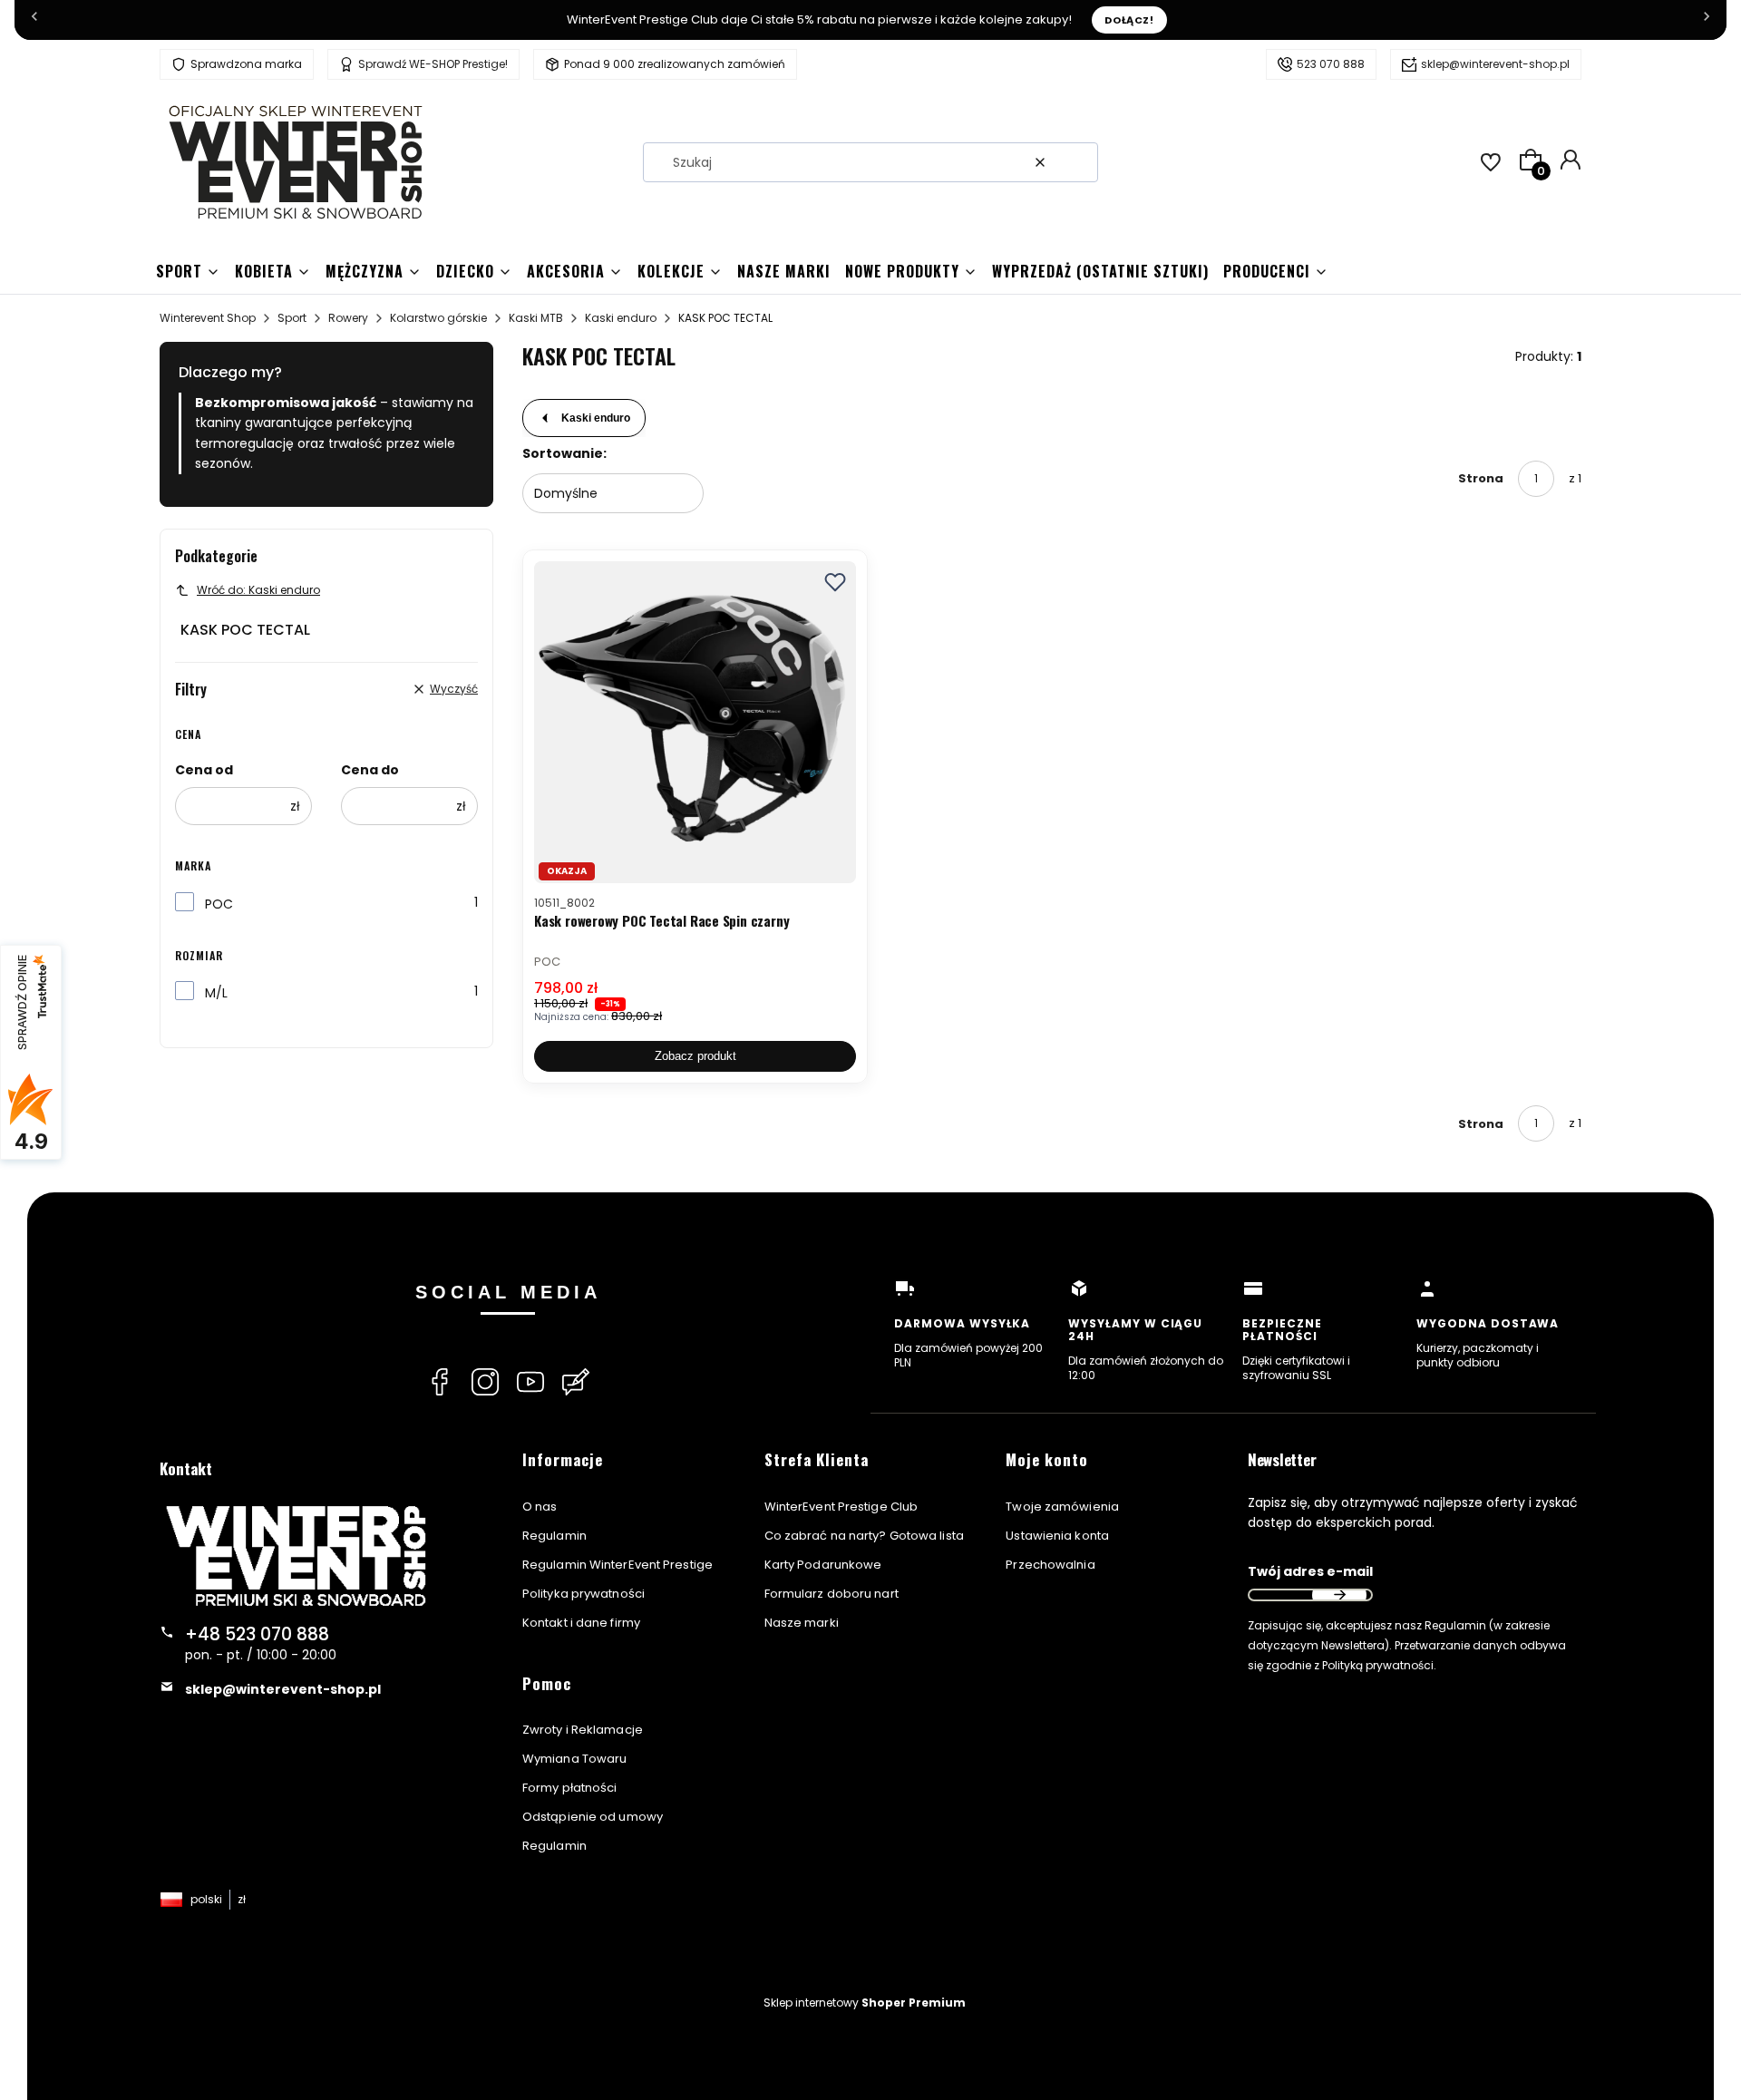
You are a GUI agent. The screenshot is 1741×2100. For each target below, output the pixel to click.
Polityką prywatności (1378, 1665)
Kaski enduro (621, 318)
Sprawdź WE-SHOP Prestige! (433, 64)
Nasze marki (802, 1623)
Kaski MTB (536, 318)
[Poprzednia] (34, 20)
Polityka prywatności (584, 1594)
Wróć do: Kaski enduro (258, 590)
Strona (1481, 478)
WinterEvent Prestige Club (841, 1507)
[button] (1077, 162)
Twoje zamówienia (1062, 1507)
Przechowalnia (1050, 1565)
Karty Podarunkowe (823, 1565)
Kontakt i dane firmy (581, 1623)
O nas (540, 1507)
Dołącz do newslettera (1339, 1595)
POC (219, 904)
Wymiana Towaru (574, 1759)
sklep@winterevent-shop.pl (1495, 64)
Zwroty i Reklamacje (583, 1730)
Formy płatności (570, 1788)
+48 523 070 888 (257, 1634)
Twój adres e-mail (1310, 1571)
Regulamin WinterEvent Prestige (618, 1565)
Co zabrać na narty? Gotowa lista (864, 1536)
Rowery (348, 318)
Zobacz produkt (695, 1056)
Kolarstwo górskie (438, 318)
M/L (216, 993)
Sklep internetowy (865, 2003)
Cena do (370, 770)
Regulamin (554, 1536)
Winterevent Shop (208, 318)
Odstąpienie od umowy (593, 1817)
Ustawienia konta (1057, 1536)
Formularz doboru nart (832, 1594)
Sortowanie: (564, 453)
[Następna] (1707, 20)
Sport (292, 318)
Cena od (204, 770)
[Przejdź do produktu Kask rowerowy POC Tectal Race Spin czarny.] (695, 722)
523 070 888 (1331, 64)
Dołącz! (1129, 20)
